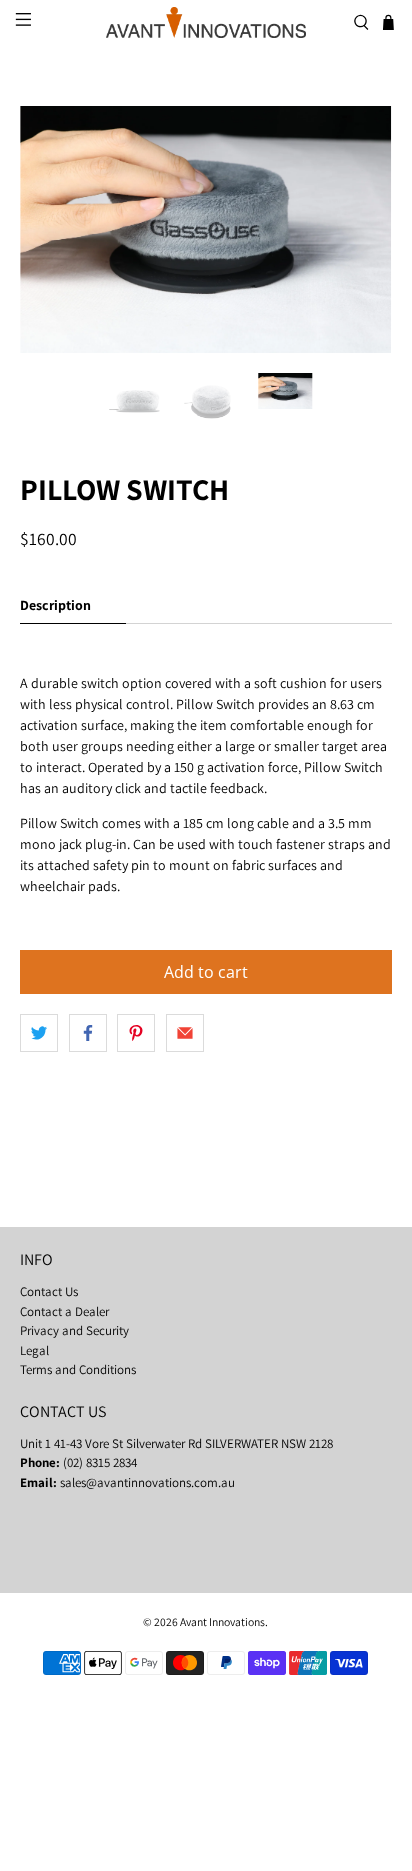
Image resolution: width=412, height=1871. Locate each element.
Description (55, 605)
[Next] (360, 229)
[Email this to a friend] (185, 1033)
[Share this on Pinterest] (136, 1033)
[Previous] (52, 229)
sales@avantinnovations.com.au (147, 1482)
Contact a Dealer (64, 1311)
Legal (34, 1350)
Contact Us (49, 1291)
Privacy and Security (74, 1330)
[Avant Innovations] (206, 22)
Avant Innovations (222, 1621)
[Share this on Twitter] (39, 1033)
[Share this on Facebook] (88, 1033)
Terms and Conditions (78, 1369)
